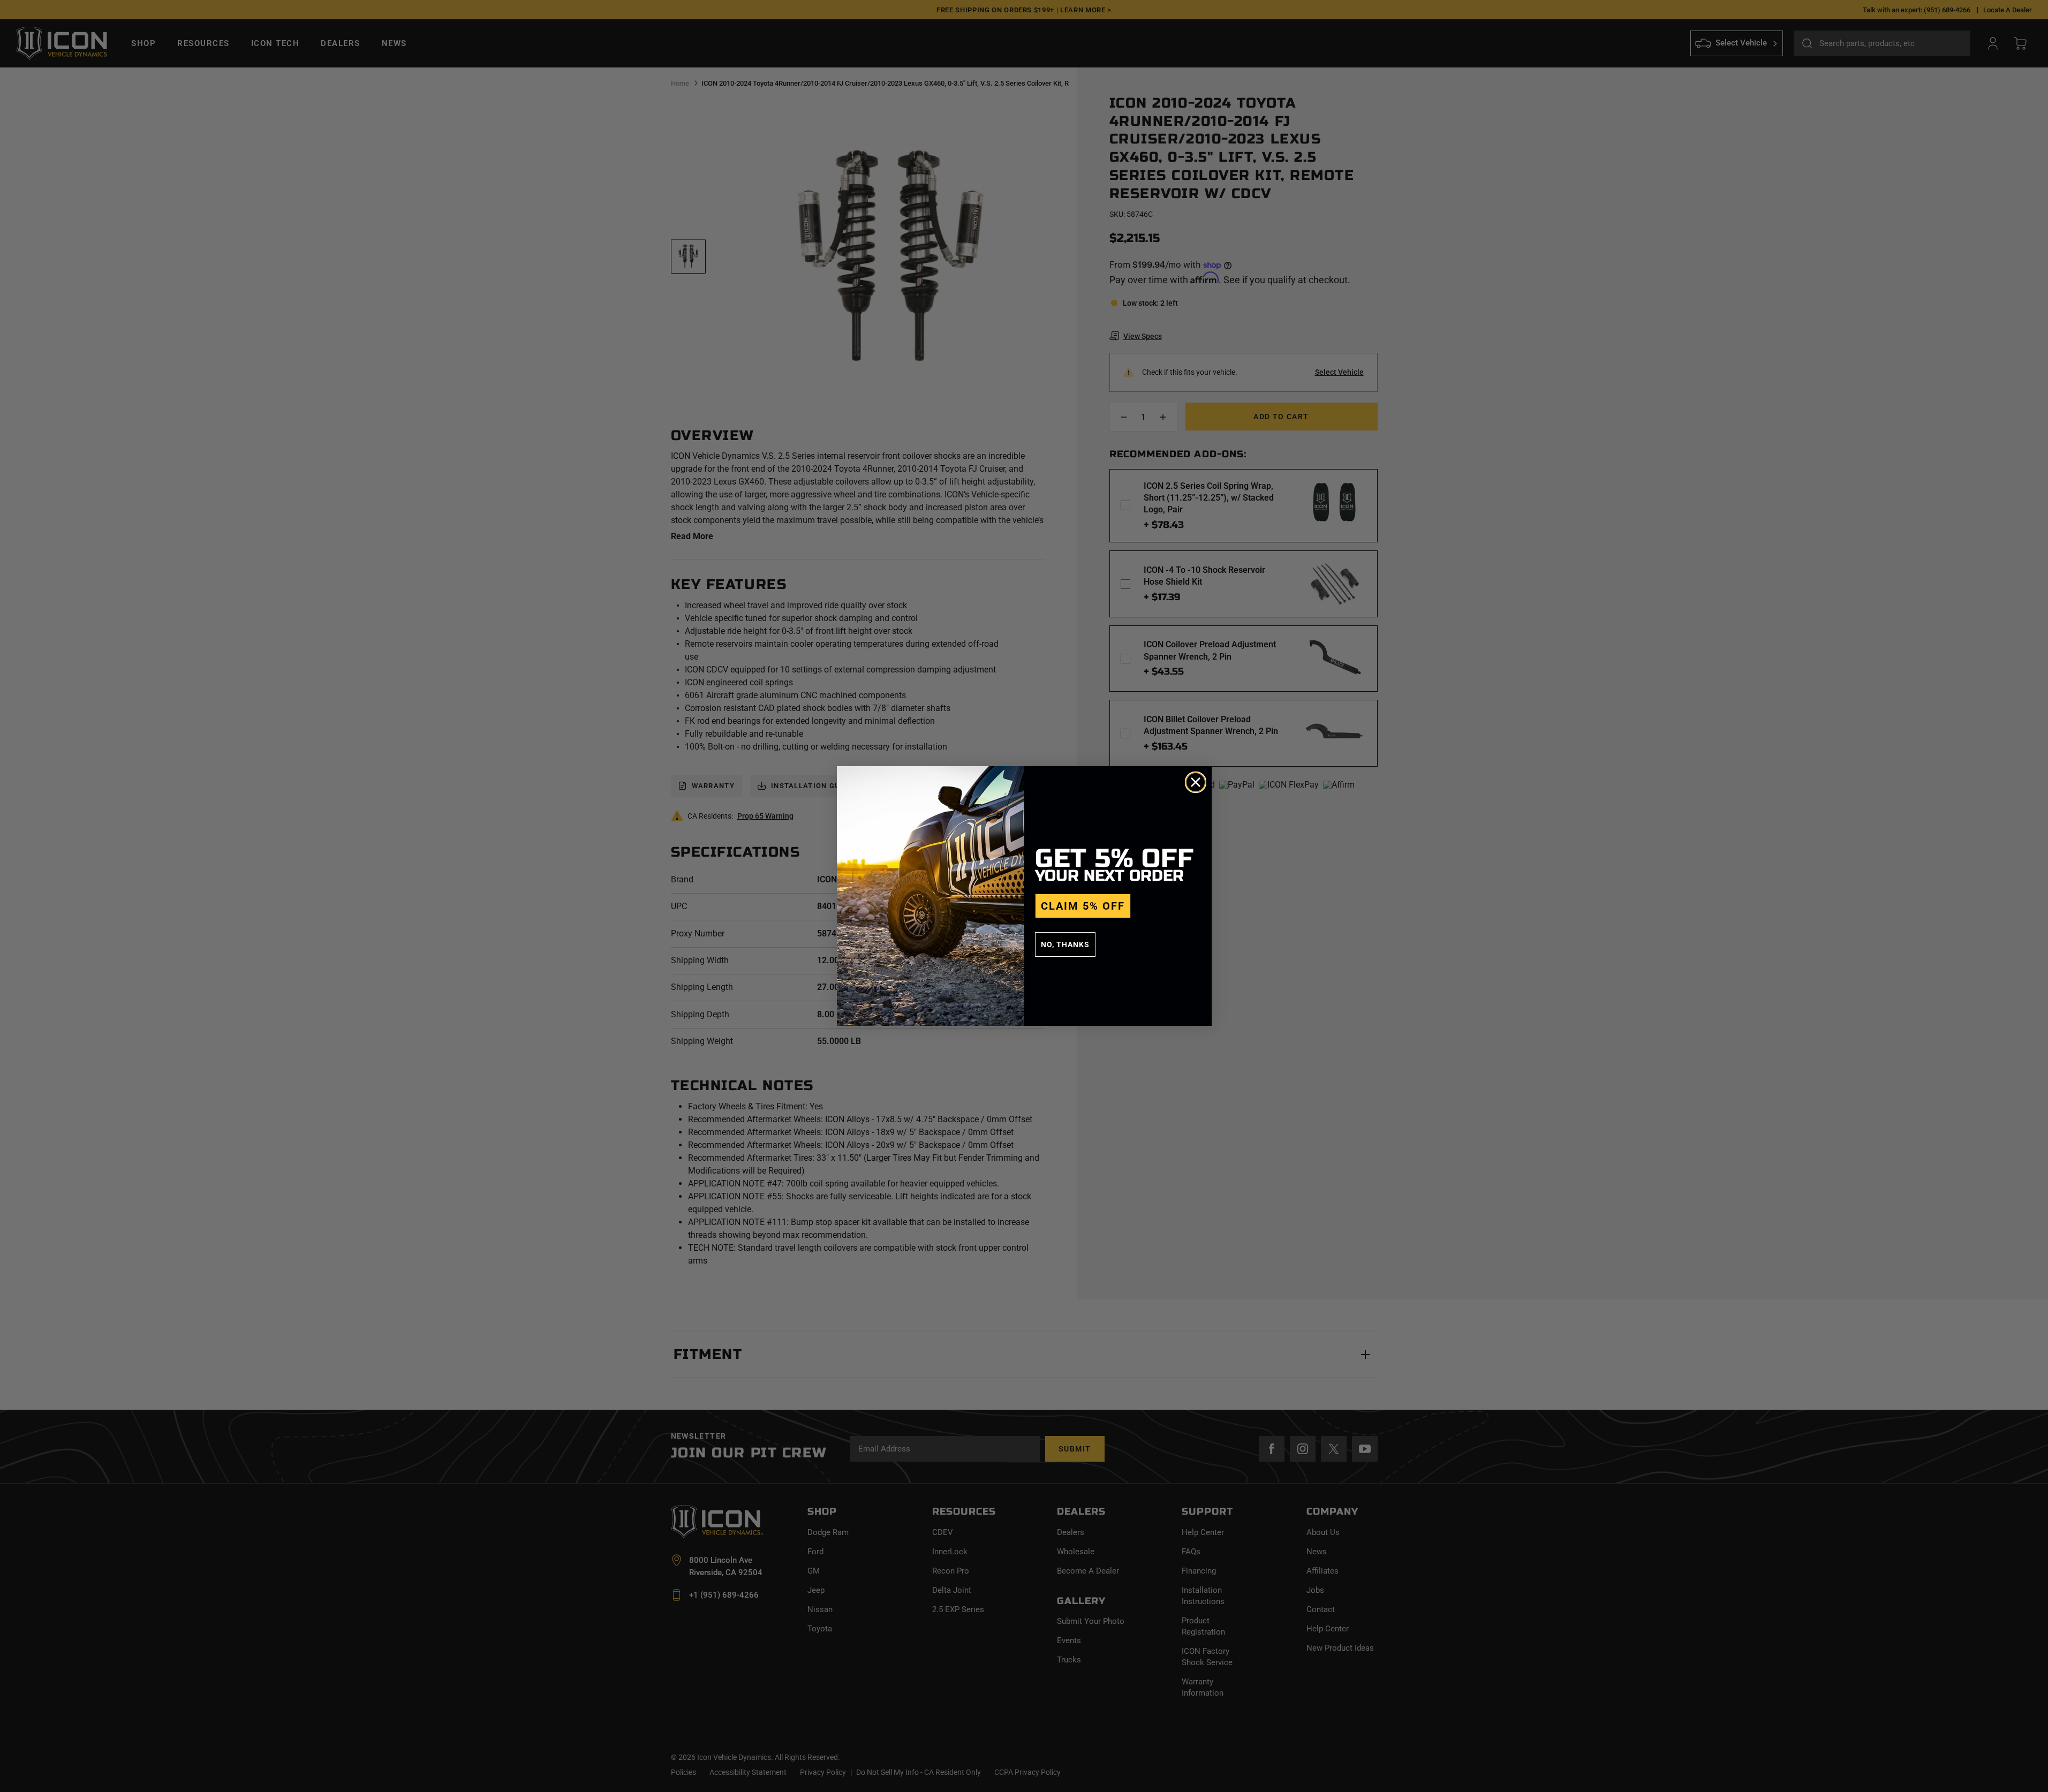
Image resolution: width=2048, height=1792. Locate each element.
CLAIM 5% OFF (1083, 906)
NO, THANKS (1065, 944)
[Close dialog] (1196, 782)
